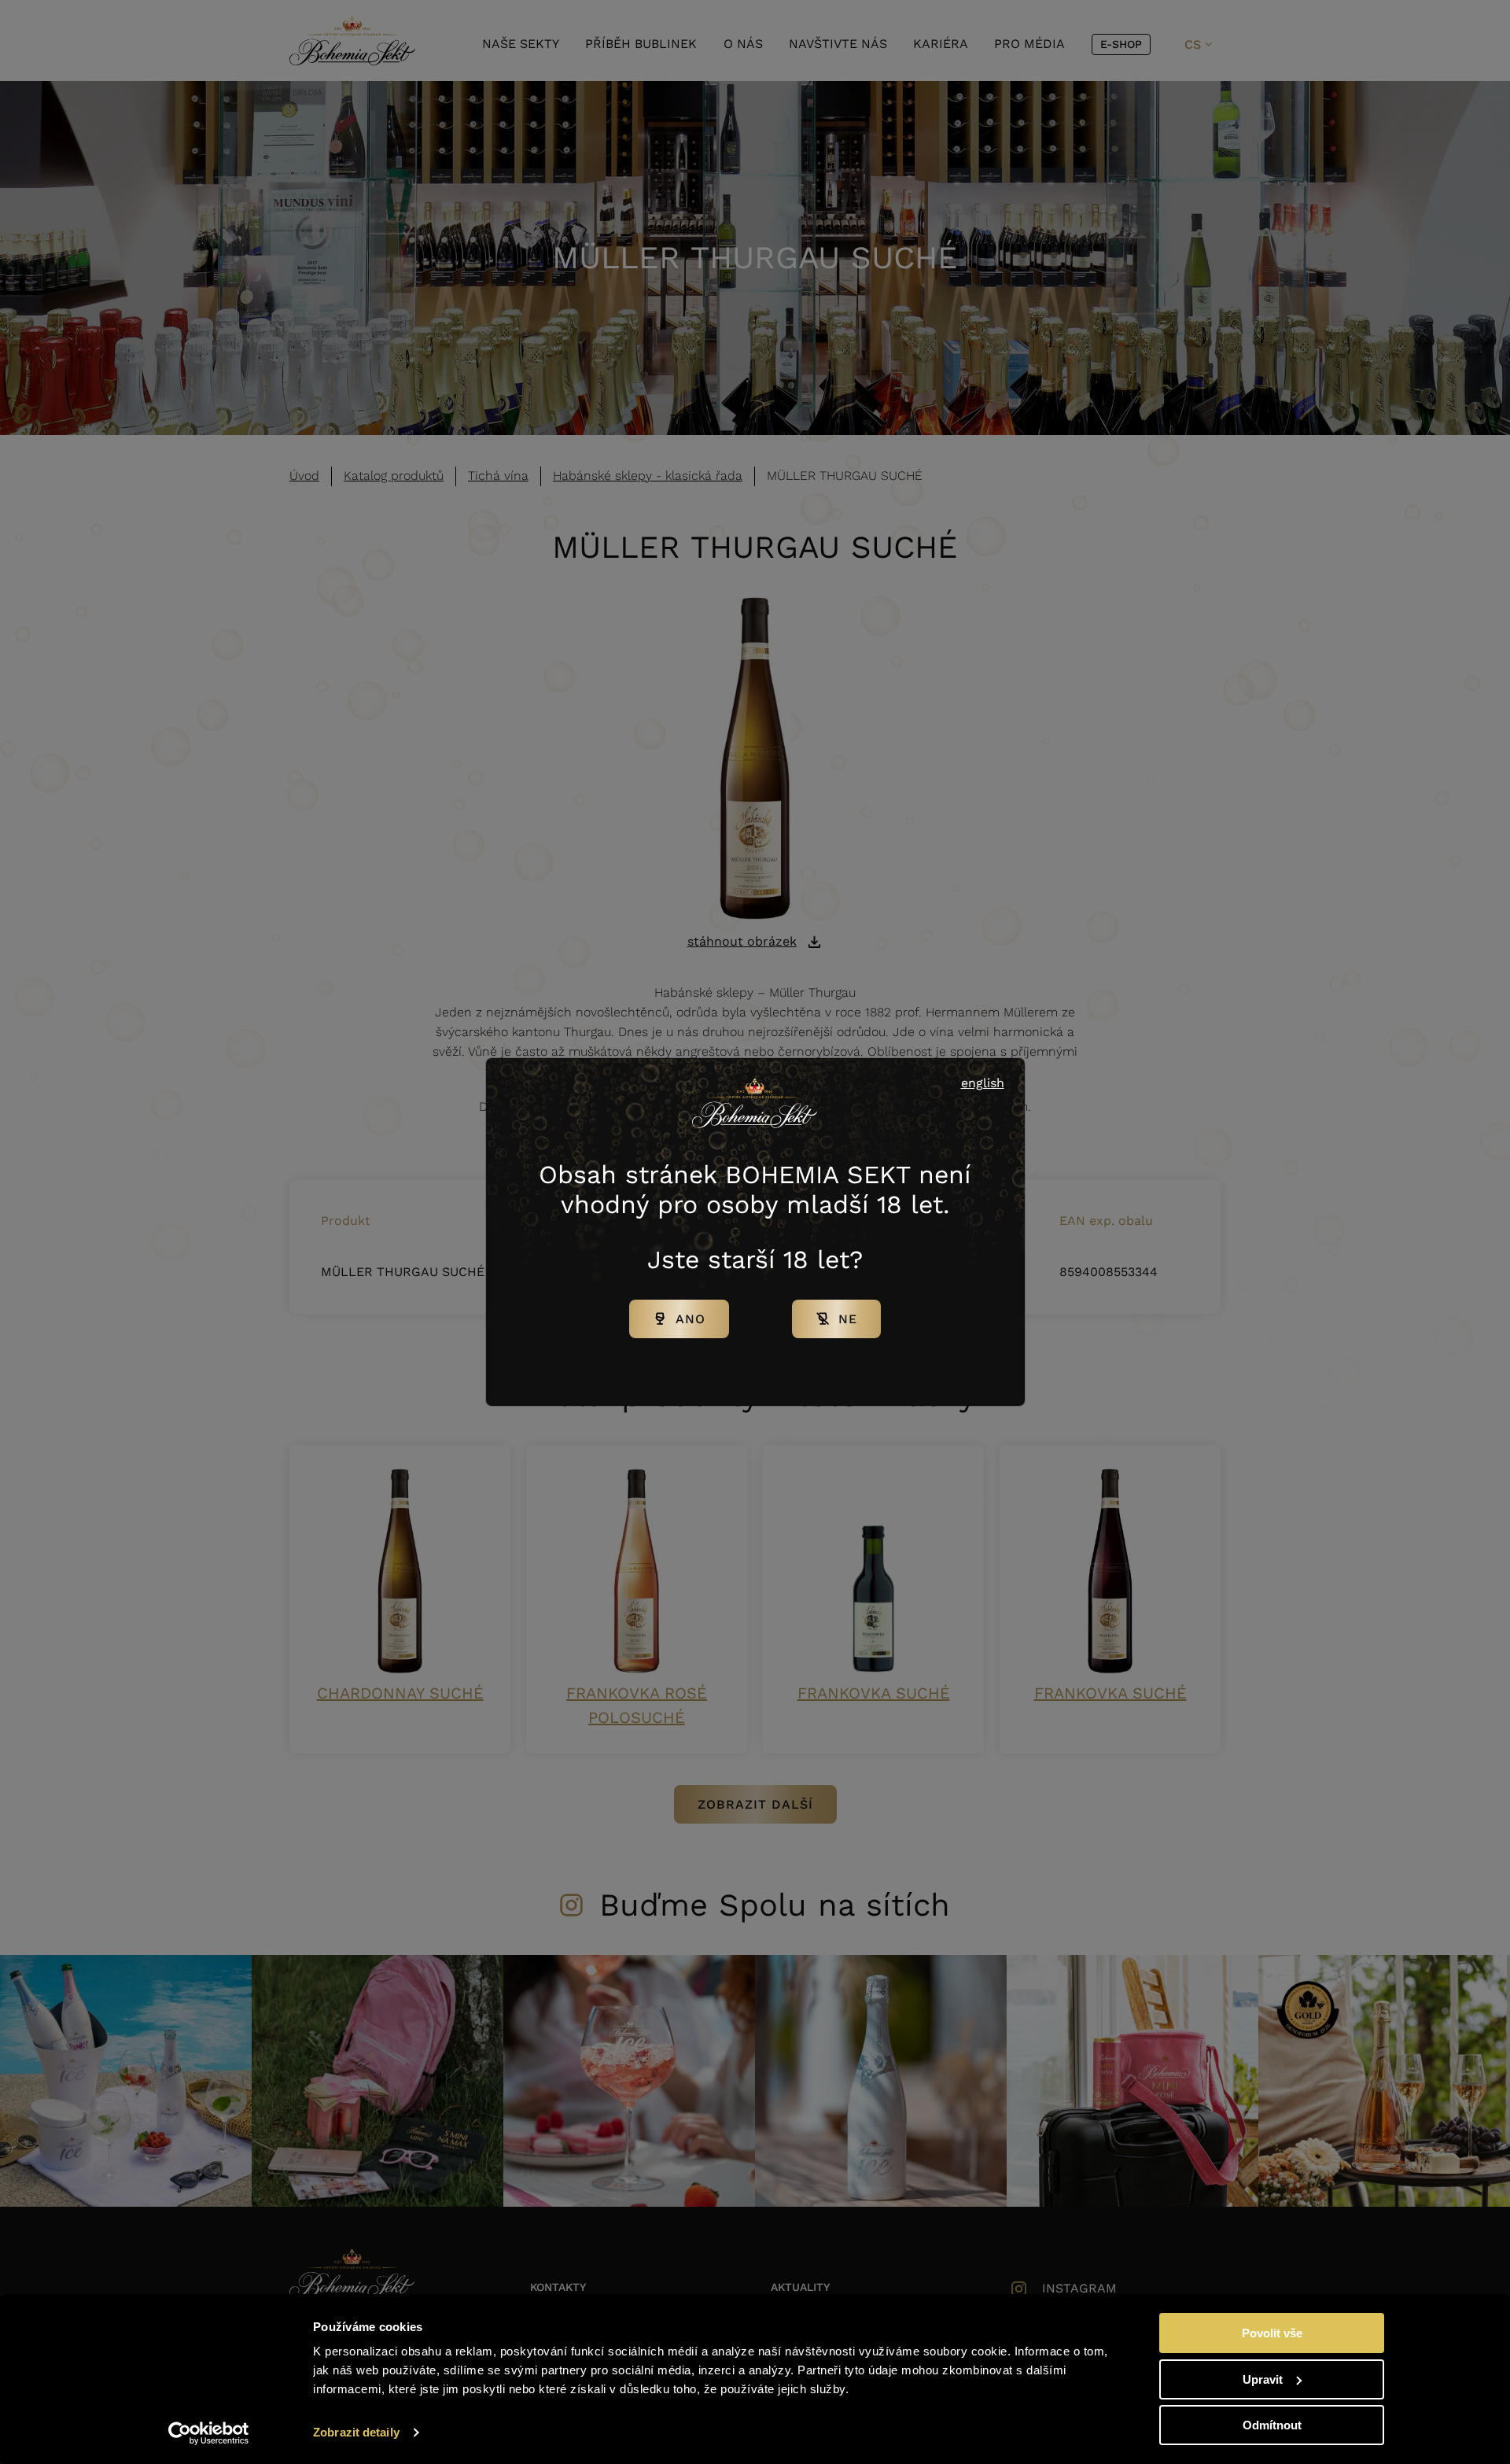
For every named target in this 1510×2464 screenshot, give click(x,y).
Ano (691, 1319)
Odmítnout (1272, 2425)
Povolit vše (1272, 2333)
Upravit (1263, 2379)
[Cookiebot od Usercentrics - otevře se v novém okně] (209, 2433)
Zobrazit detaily (356, 2432)
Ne (848, 1319)
